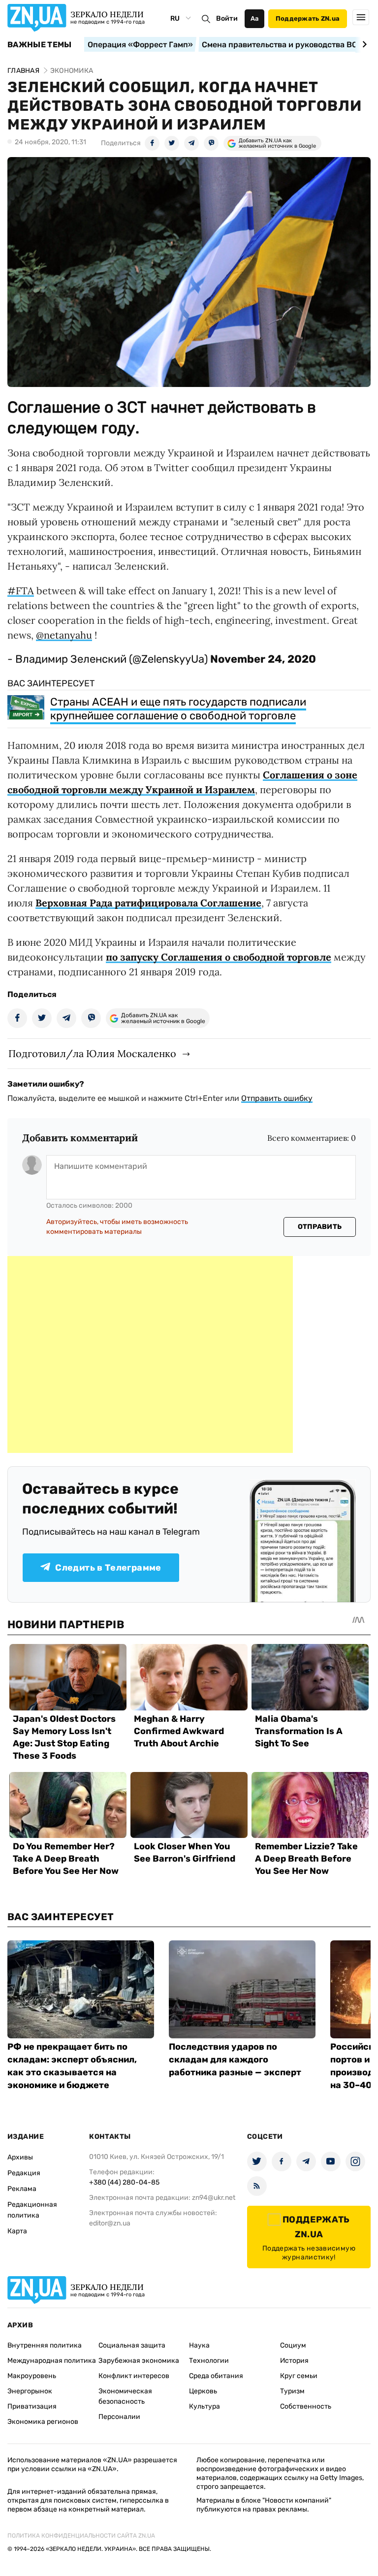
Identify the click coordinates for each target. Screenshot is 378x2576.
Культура (205, 2406)
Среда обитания (216, 2376)
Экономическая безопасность (125, 2396)
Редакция (24, 2173)
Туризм (292, 2391)
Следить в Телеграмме (108, 1568)
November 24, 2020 (263, 659)
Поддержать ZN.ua (308, 18)
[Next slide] (363, 44)
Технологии (209, 2361)
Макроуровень (32, 2376)
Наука (199, 2345)
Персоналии (119, 2417)
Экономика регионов (43, 2422)
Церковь (203, 2391)
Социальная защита (132, 2345)
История (294, 2361)
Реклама (22, 2189)
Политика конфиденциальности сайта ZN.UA (81, 2536)
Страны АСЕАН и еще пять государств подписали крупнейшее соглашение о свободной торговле (178, 709)
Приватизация (32, 2406)
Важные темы (40, 45)
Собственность (306, 2406)
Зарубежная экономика (139, 2361)
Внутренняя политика (45, 2345)
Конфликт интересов (134, 2376)
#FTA (21, 591)
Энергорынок (30, 2391)
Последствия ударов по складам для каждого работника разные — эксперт (235, 2060)
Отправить (320, 1227)
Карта (17, 2231)
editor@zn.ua (110, 2223)
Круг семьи (299, 2376)
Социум (293, 2345)
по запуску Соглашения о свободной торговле (219, 957)
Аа (255, 18)
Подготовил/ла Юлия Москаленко (92, 1053)
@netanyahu (64, 635)
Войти (227, 18)
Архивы (20, 2157)
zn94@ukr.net (214, 2198)
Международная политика (52, 2361)
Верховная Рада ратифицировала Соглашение (148, 903)
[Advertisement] (150, 1354)
